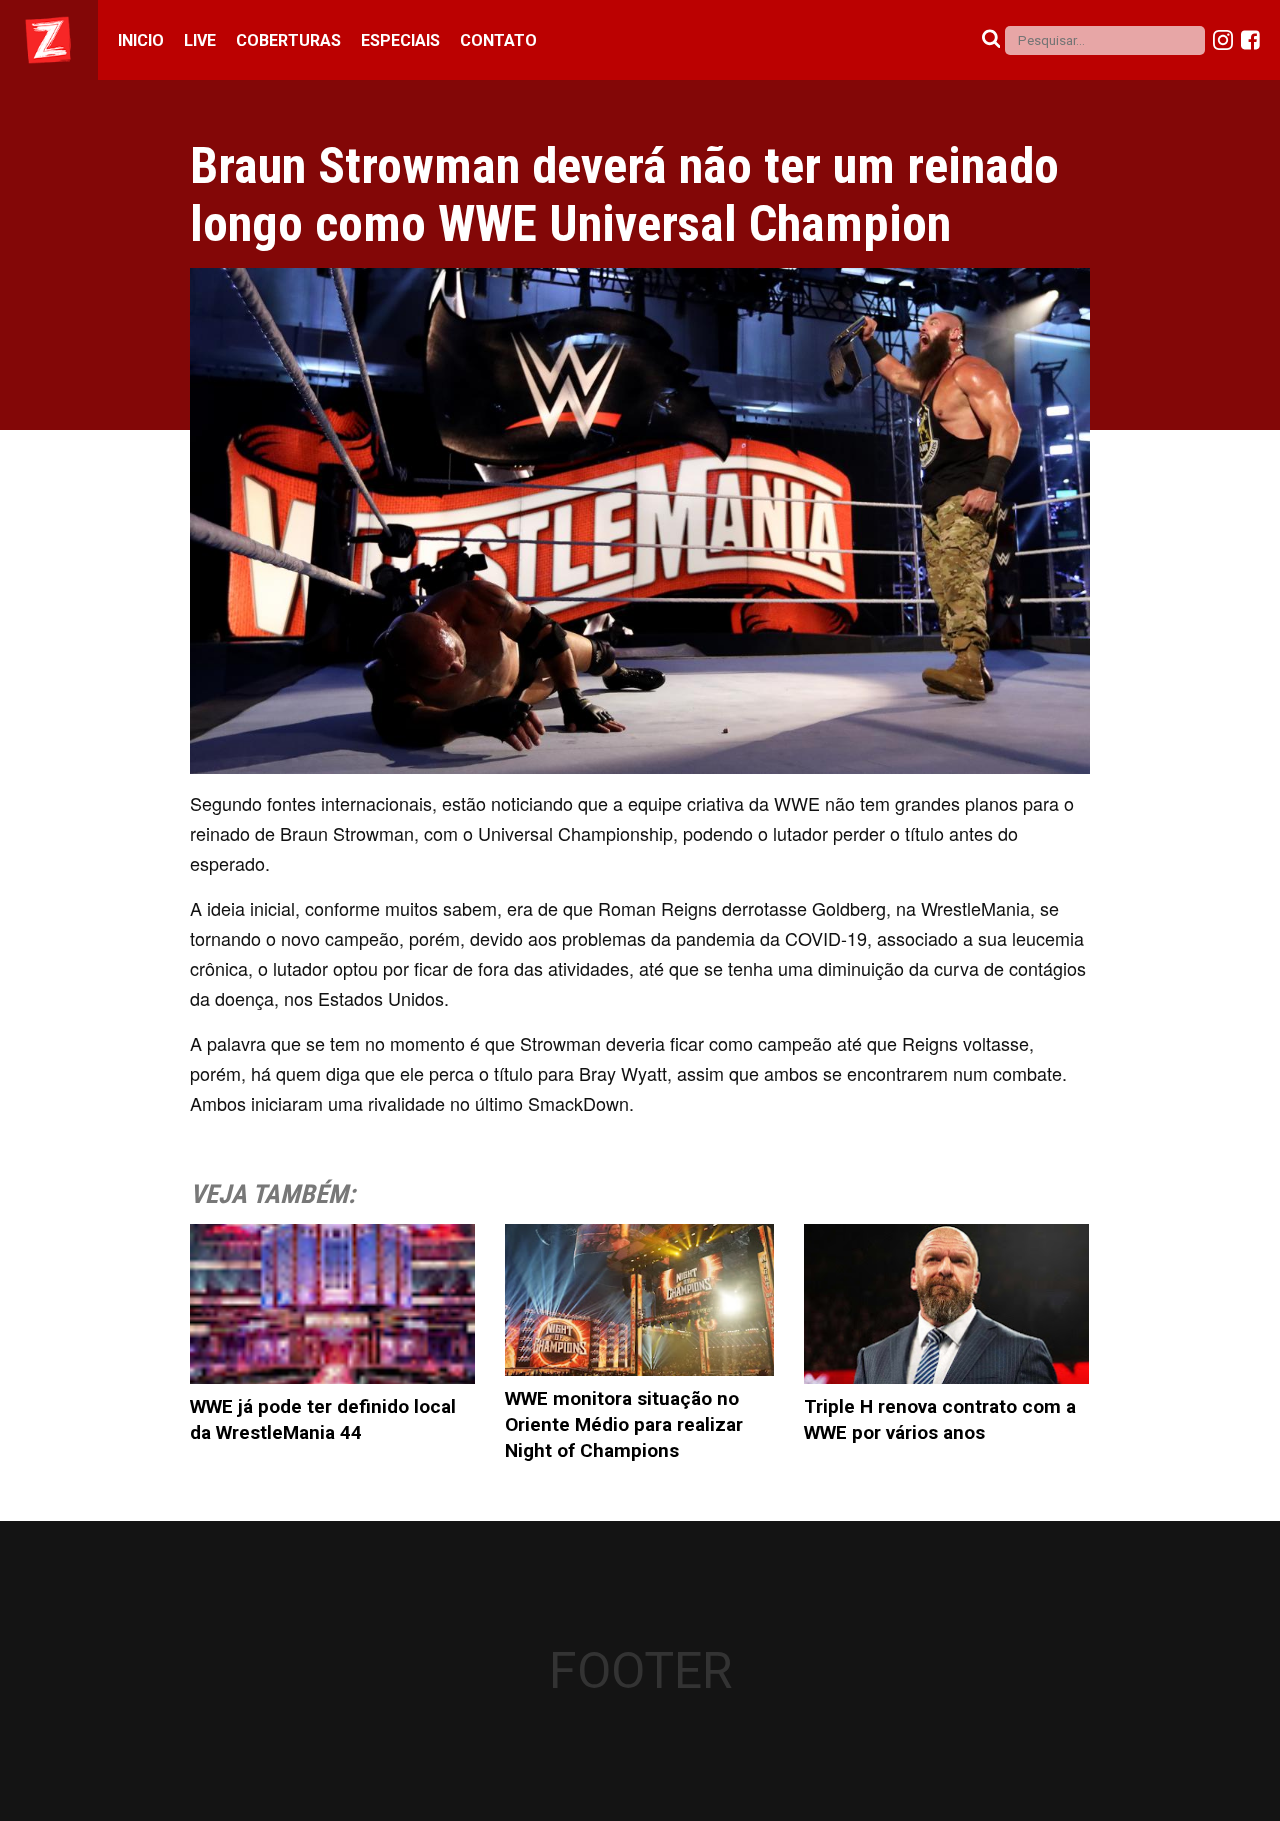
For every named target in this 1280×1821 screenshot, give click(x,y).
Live (200, 40)
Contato (498, 40)
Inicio (141, 40)
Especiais (400, 40)
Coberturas (288, 40)
